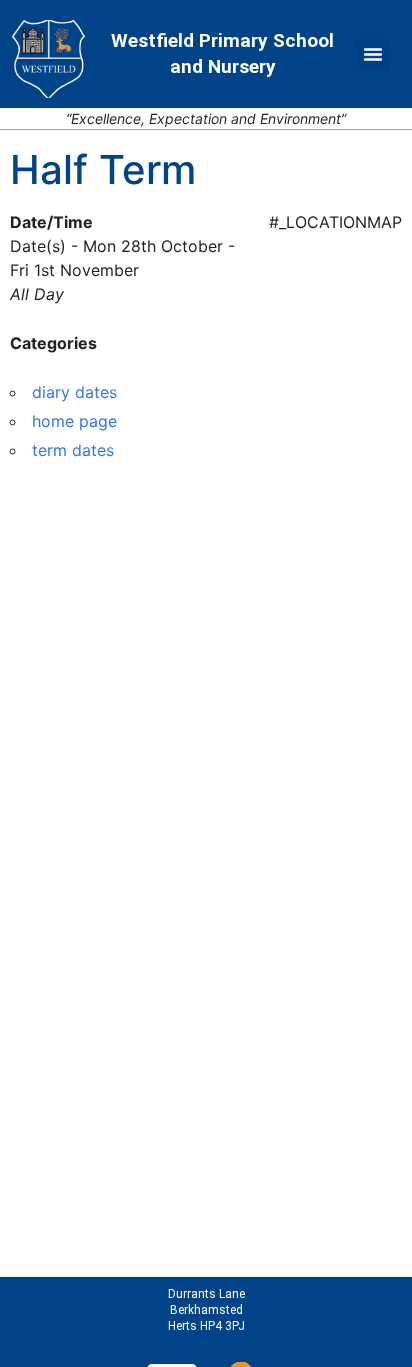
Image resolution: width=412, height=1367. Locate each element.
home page (74, 421)
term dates (73, 450)
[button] (373, 54)
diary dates (74, 392)
